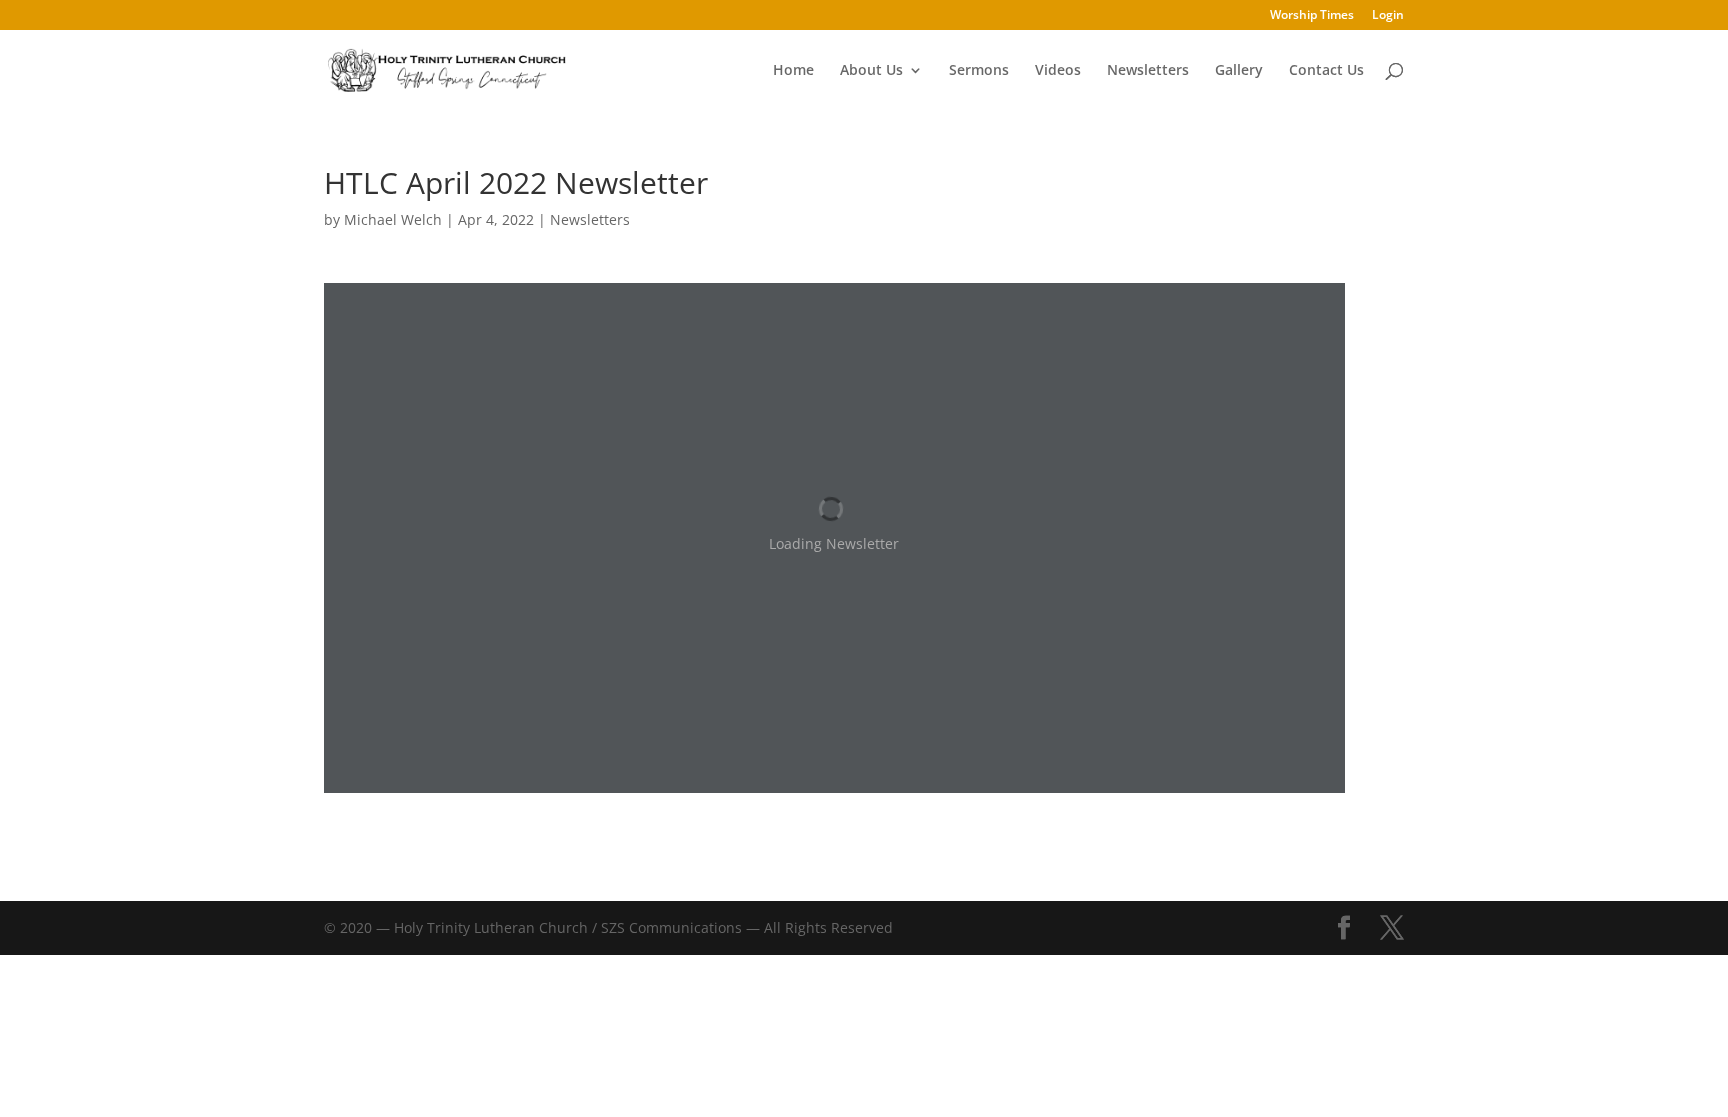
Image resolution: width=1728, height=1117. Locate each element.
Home (793, 71)
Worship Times (1312, 16)
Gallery (1239, 71)
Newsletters (1148, 71)
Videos (1058, 71)
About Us (871, 71)
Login (1388, 16)
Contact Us (1326, 71)
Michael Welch (393, 219)
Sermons (979, 71)
